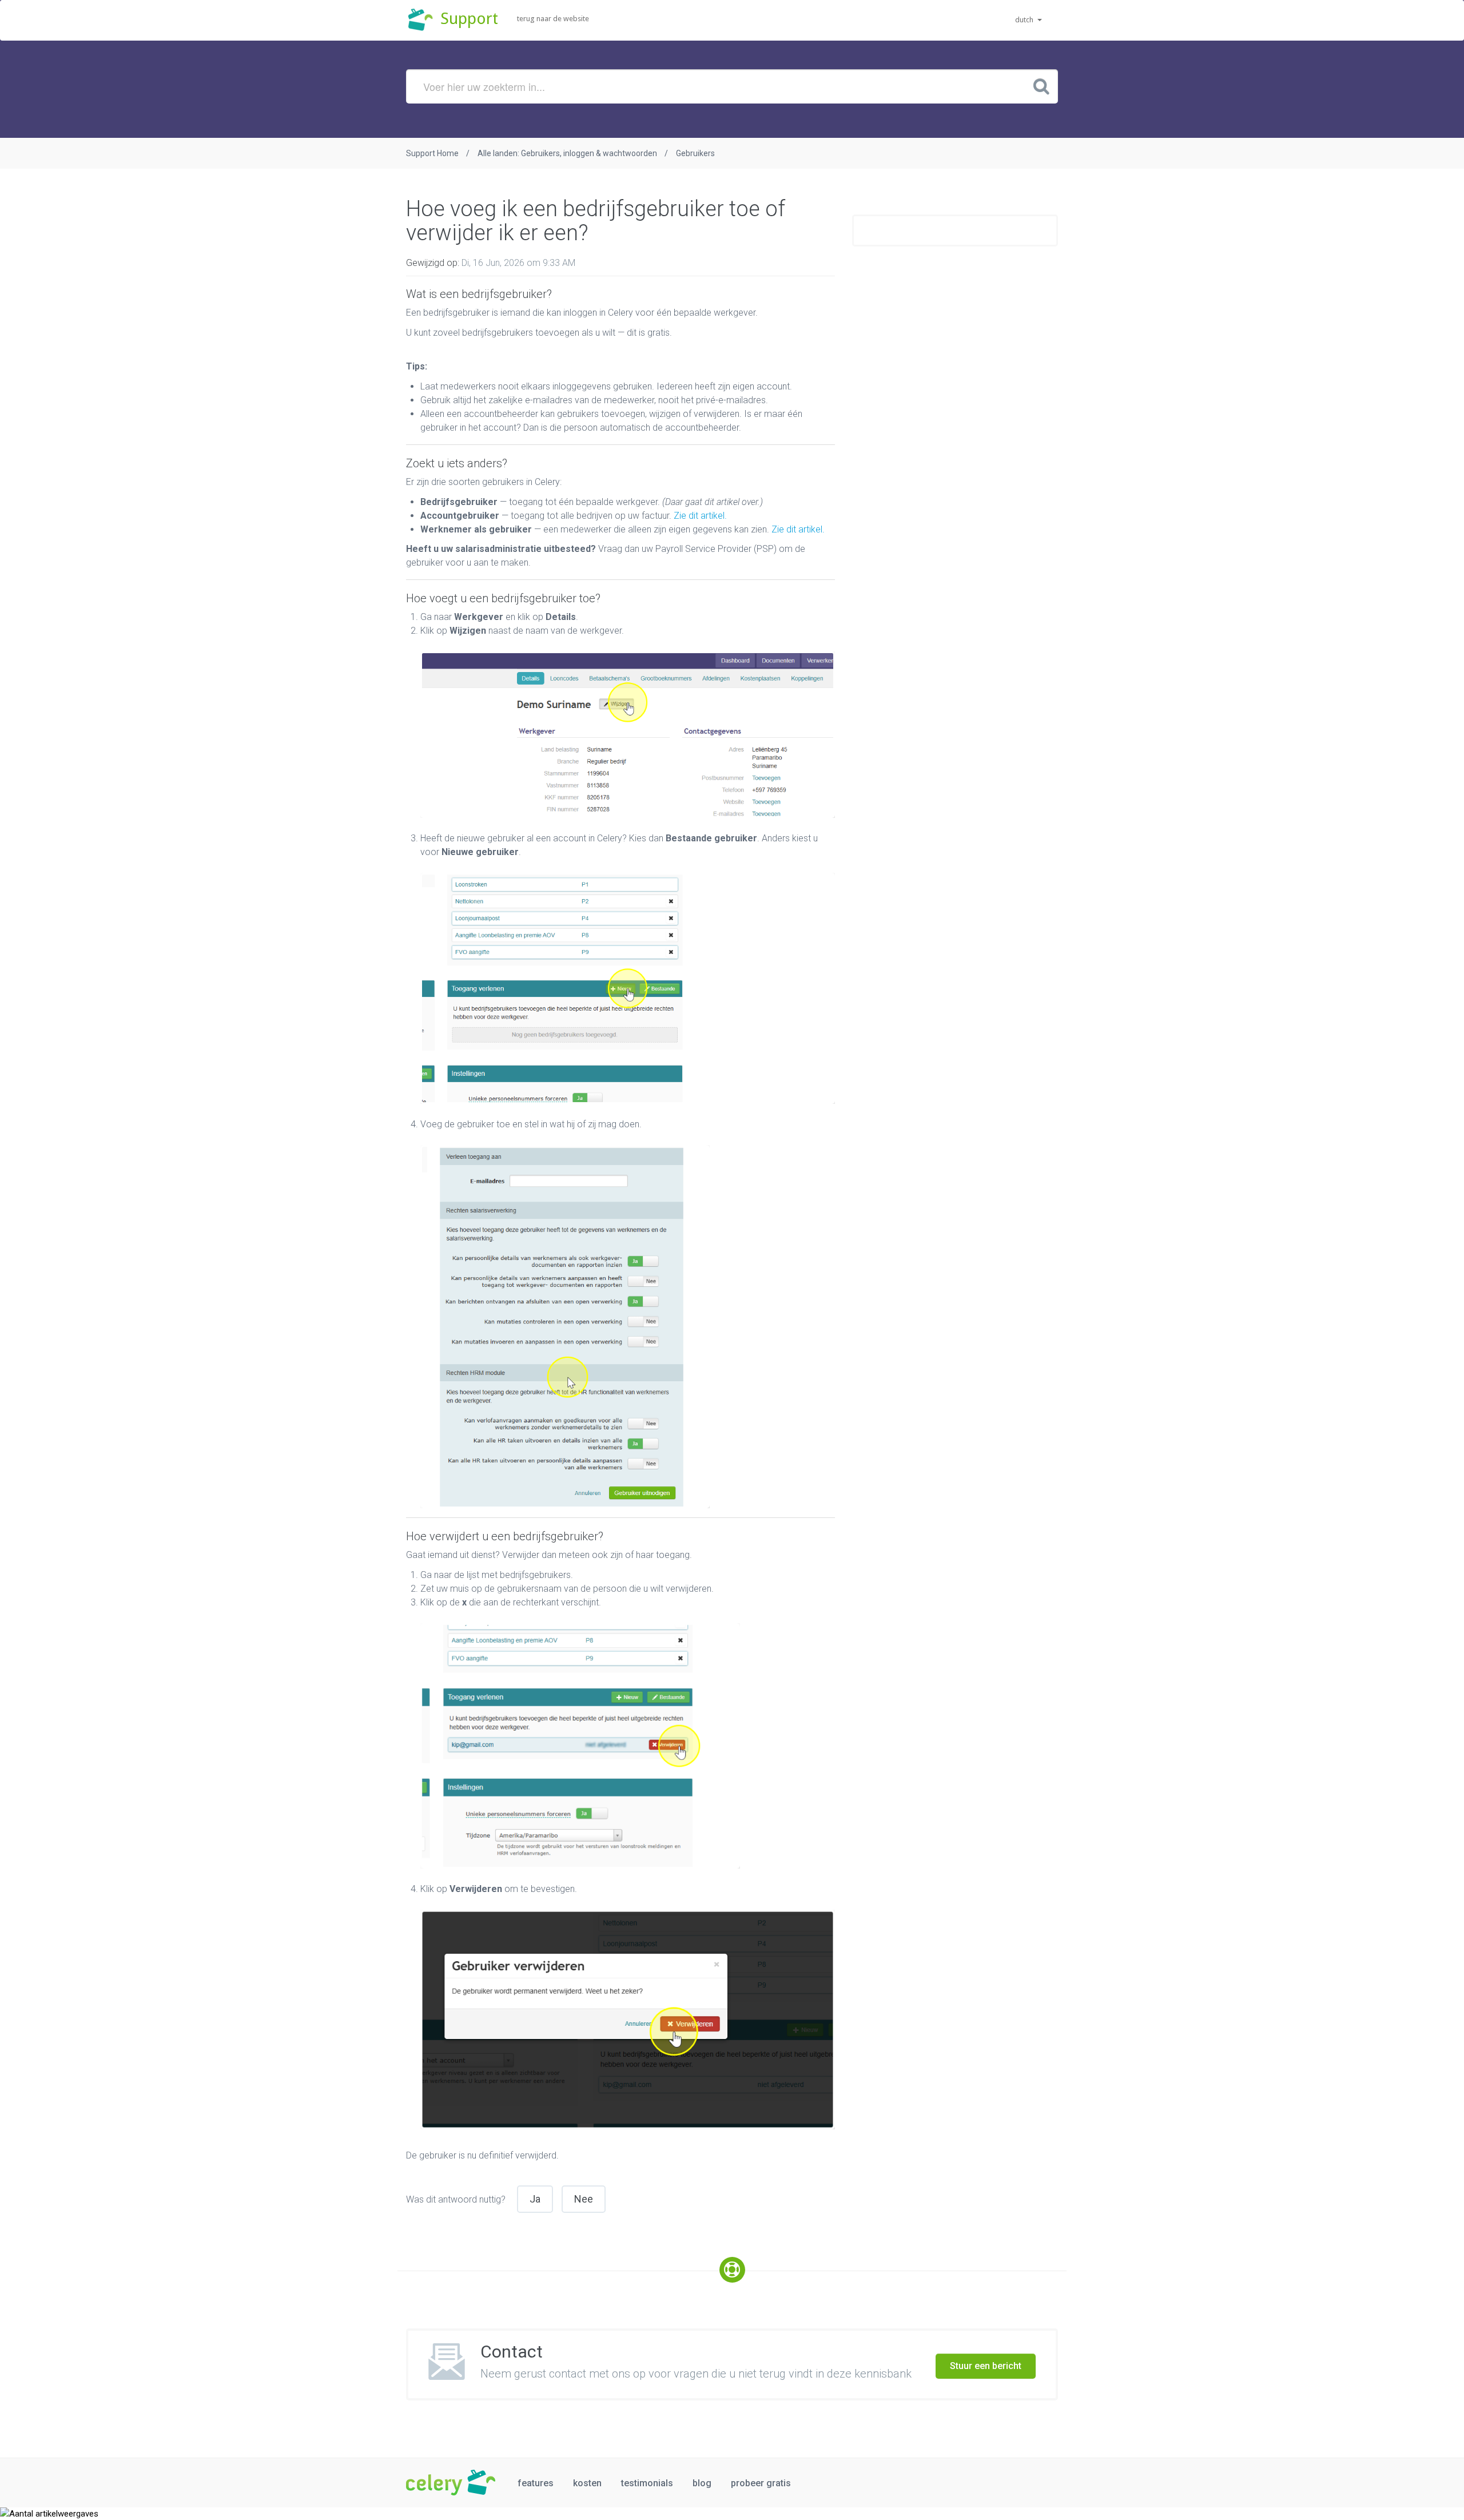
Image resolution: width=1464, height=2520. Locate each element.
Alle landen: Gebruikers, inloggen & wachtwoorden (567, 153)
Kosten (587, 2483)
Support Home (432, 153)
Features (536, 2483)
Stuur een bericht (986, 2366)
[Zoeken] (1041, 86)
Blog (702, 2483)
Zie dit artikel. (700, 516)
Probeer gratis (761, 2483)
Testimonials (647, 2483)
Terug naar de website (553, 19)
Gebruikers (695, 153)
